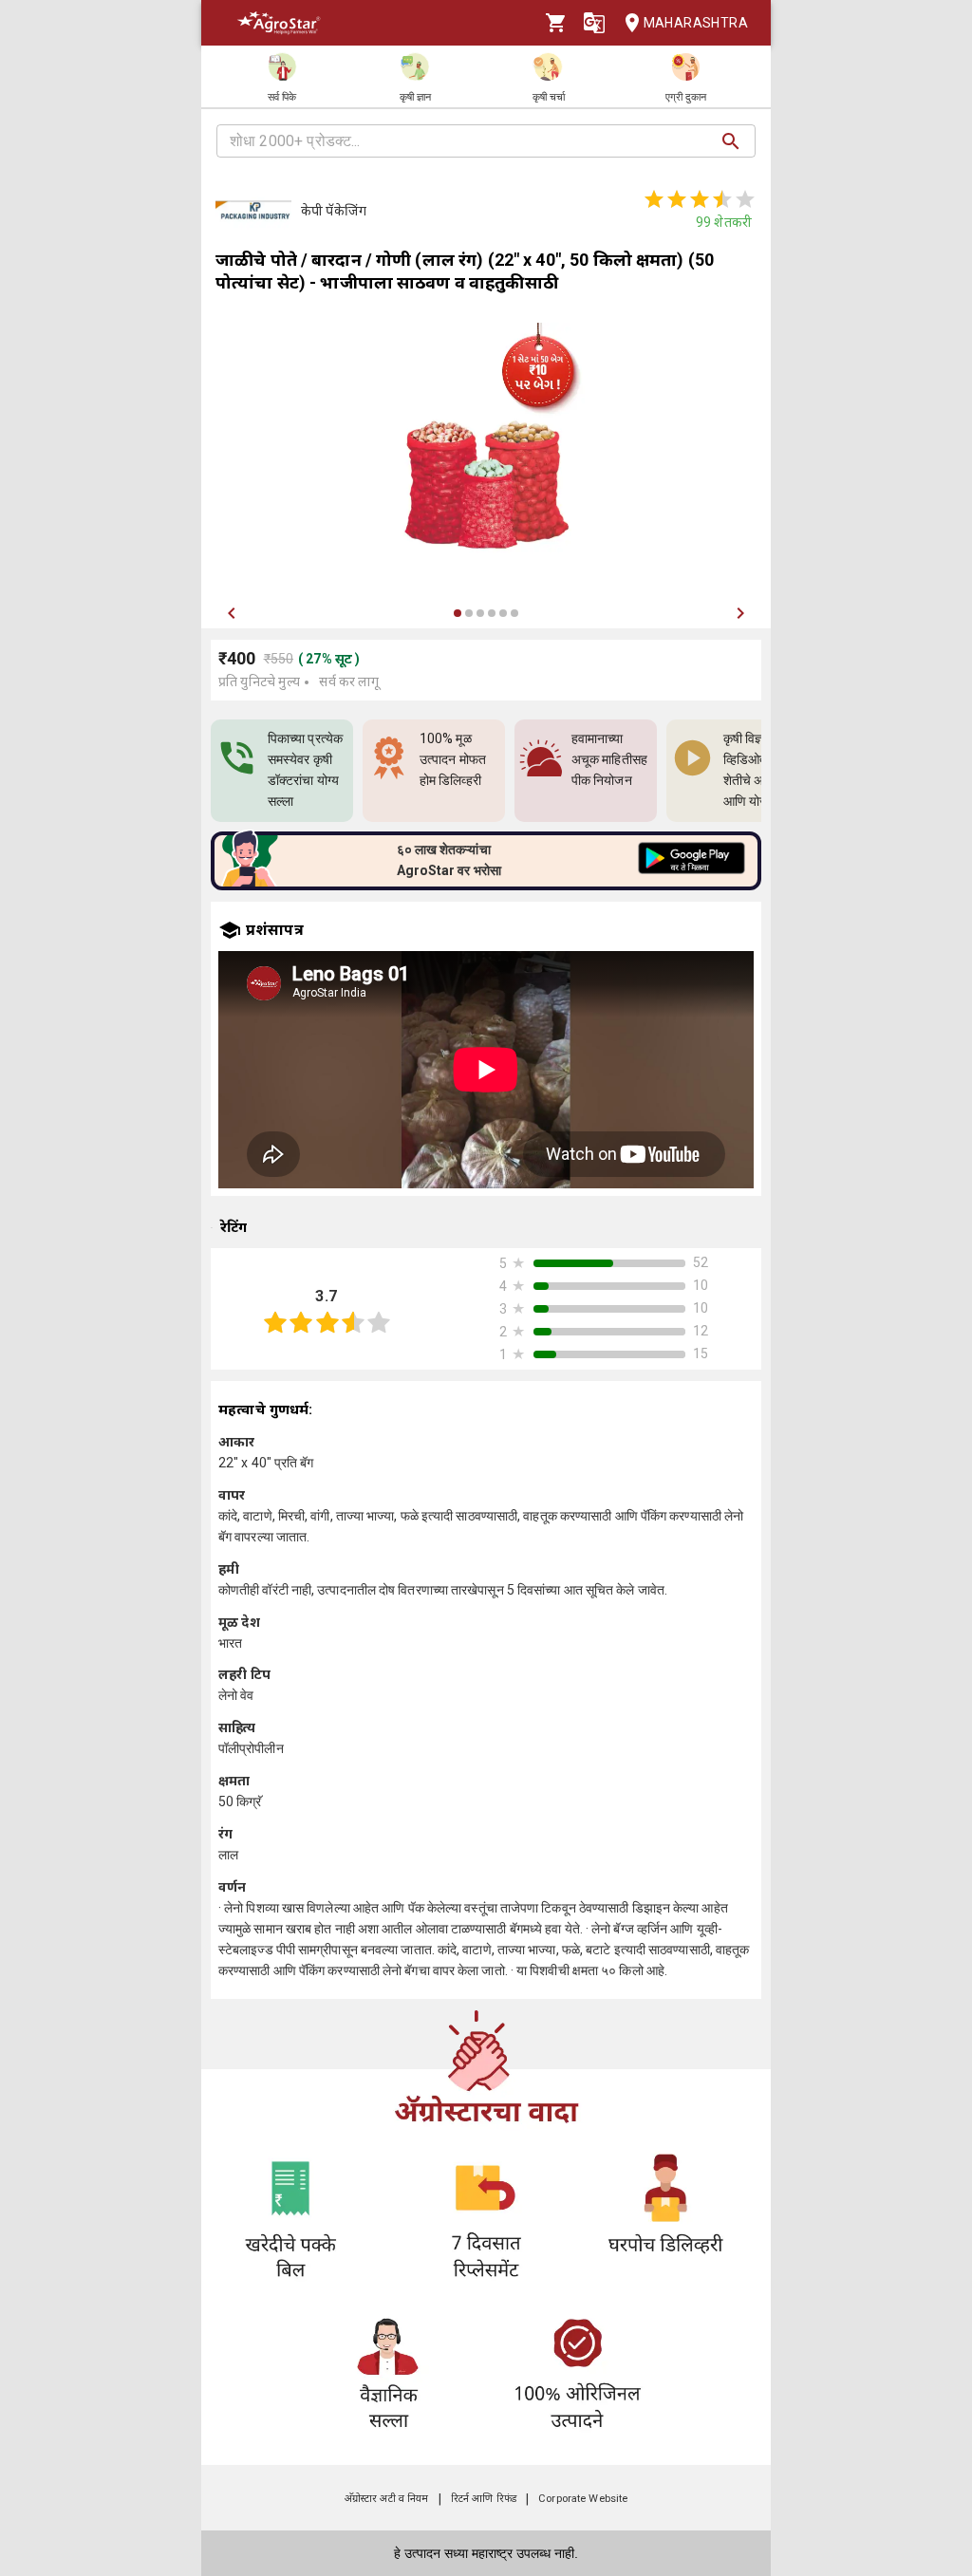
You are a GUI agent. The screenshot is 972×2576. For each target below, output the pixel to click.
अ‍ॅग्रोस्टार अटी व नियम (387, 2499)
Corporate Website (583, 2499)
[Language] (594, 23)
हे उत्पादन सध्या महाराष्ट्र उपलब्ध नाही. (486, 2553)
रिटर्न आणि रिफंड (484, 2499)
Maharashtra (696, 23)
